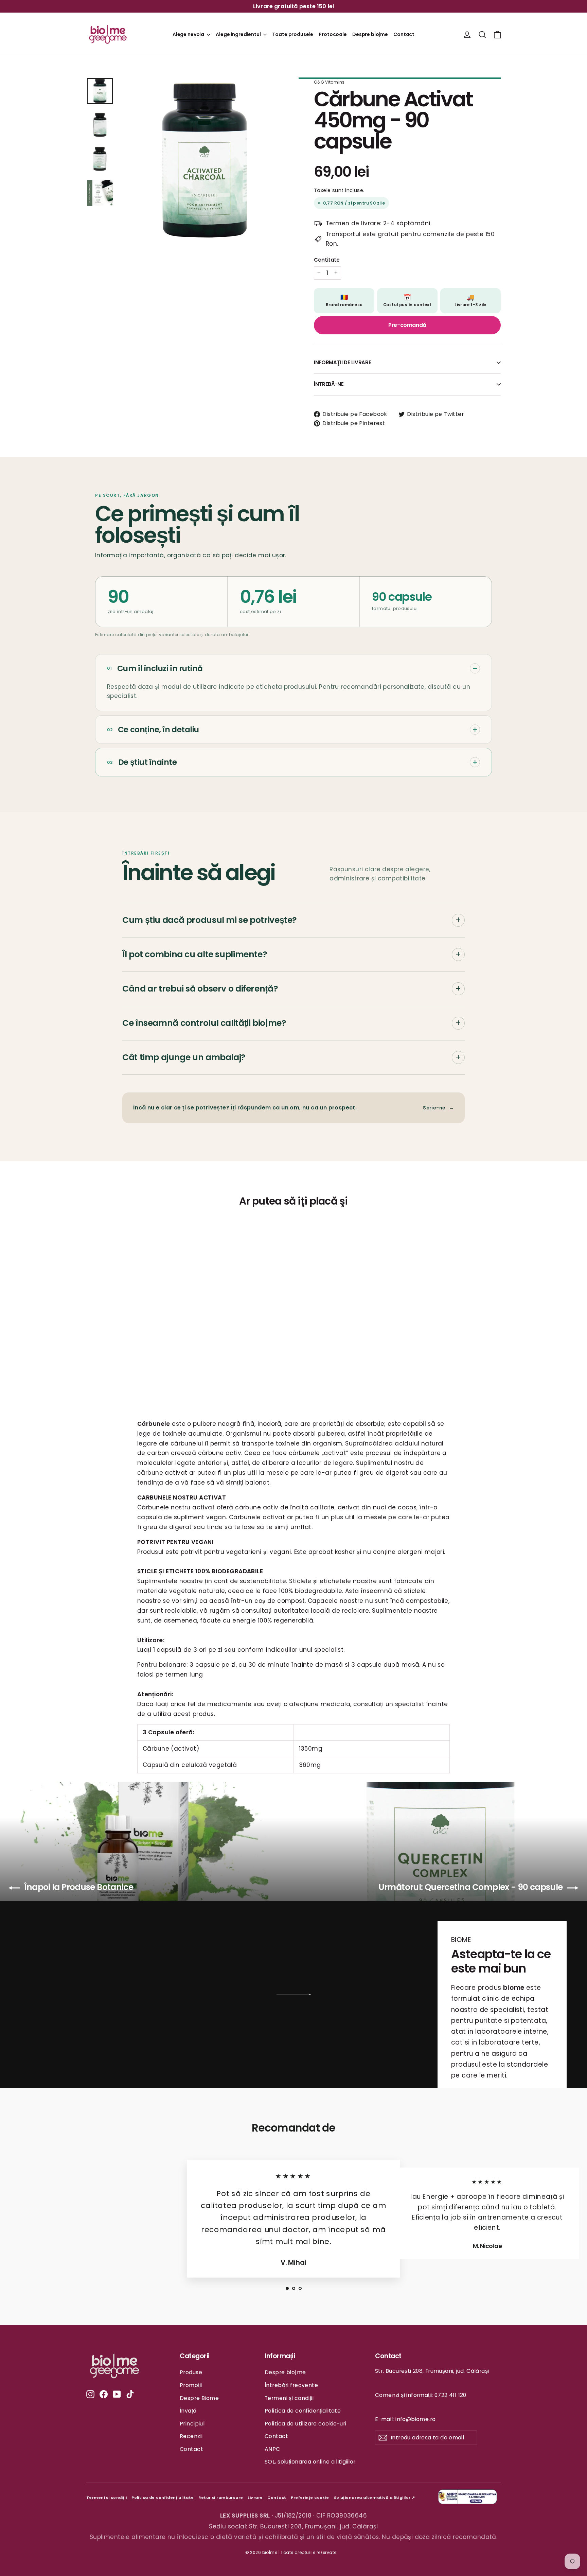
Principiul (192, 2424)
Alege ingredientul (239, 34)
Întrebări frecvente (291, 2385)
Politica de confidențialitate (303, 2411)
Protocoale (333, 34)
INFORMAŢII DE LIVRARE (342, 362)
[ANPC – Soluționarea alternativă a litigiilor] (468, 2498)
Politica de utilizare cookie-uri (306, 2424)
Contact (404, 34)
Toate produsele (293, 34)
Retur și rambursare (221, 2498)
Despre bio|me (370, 34)
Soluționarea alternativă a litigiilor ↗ (375, 2498)
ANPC (272, 2449)
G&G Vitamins (329, 82)
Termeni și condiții (289, 2398)
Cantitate (327, 260)
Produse (191, 2372)
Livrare (255, 2498)
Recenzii (191, 2436)
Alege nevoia (189, 34)
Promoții (191, 2385)
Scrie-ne (438, 1108)
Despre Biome (199, 2398)
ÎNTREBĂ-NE (329, 384)
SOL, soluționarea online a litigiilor (310, 2462)
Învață (188, 2411)
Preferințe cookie (310, 2498)
